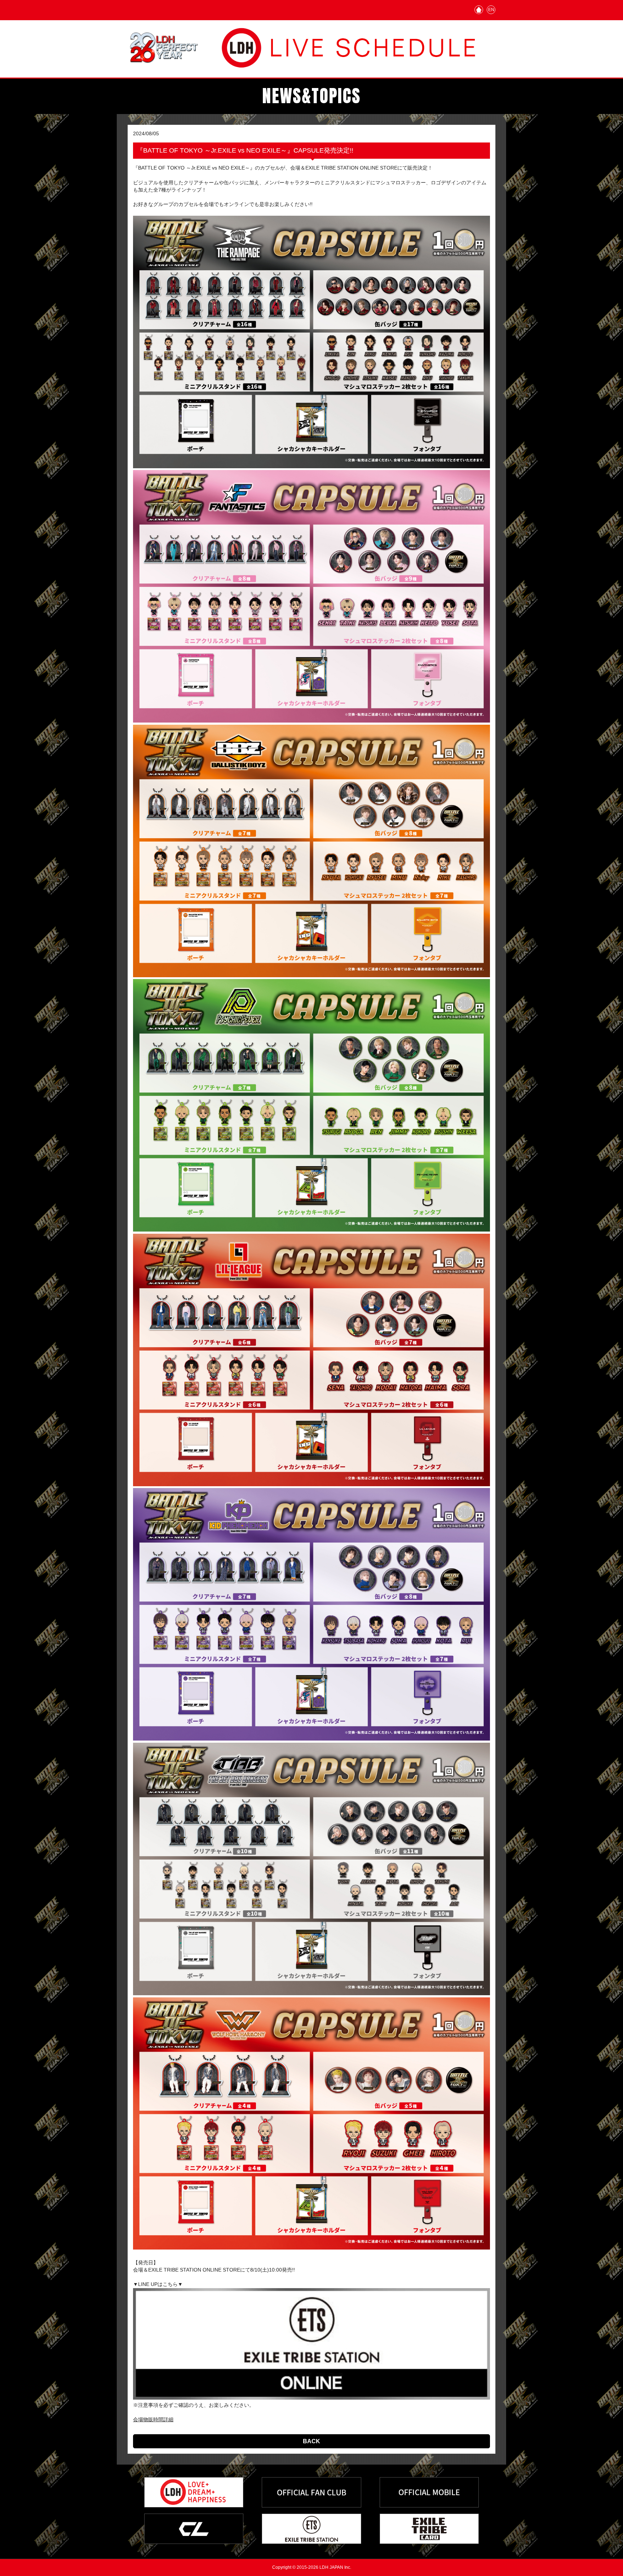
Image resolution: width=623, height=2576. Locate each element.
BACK (311, 2441)
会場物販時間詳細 (153, 2419)
